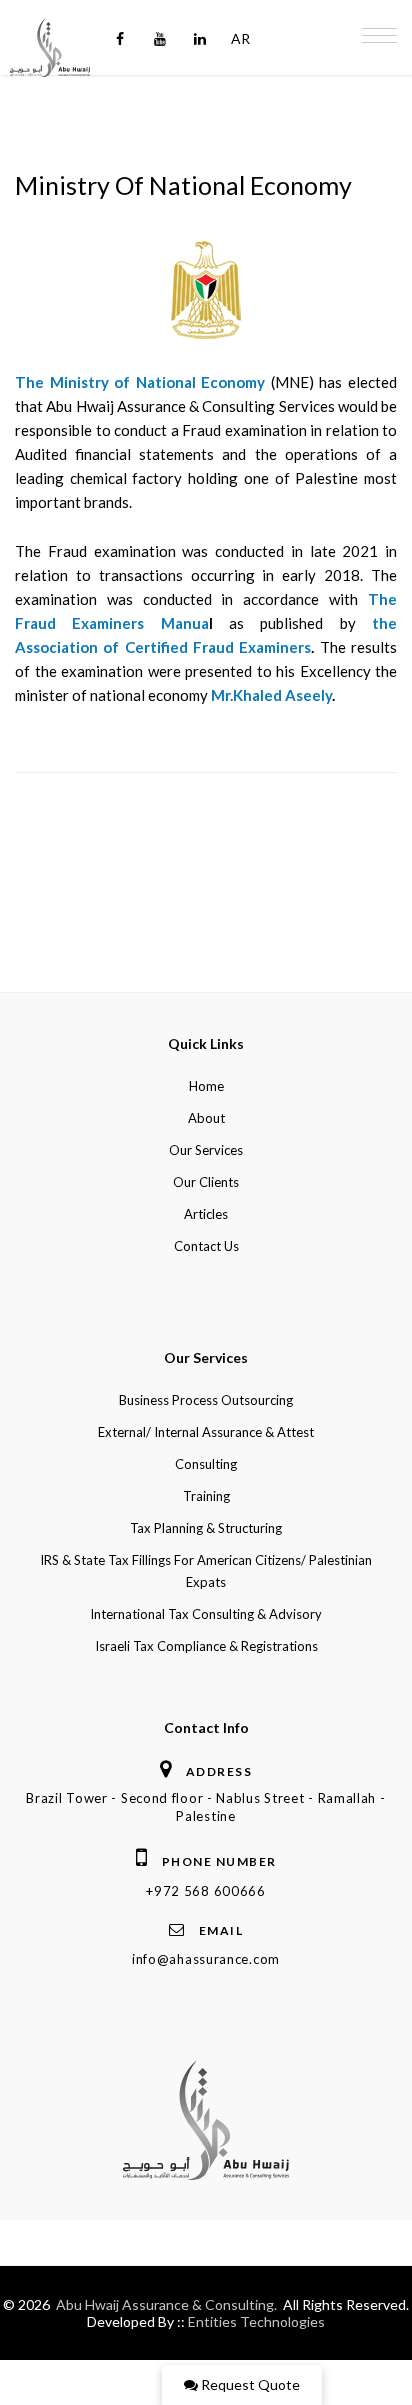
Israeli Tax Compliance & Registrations (206, 1646)
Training (206, 1496)
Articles (206, 1214)
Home (206, 1086)
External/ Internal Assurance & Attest (206, 1432)
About (206, 1118)
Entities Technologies (256, 2321)
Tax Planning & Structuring (206, 1528)
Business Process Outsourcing (206, 1400)
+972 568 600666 (206, 1891)
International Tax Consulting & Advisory (206, 1614)
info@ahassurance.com (206, 1959)
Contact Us (206, 1246)
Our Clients (206, 1182)
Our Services (206, 1150)
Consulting (206, 1464)
